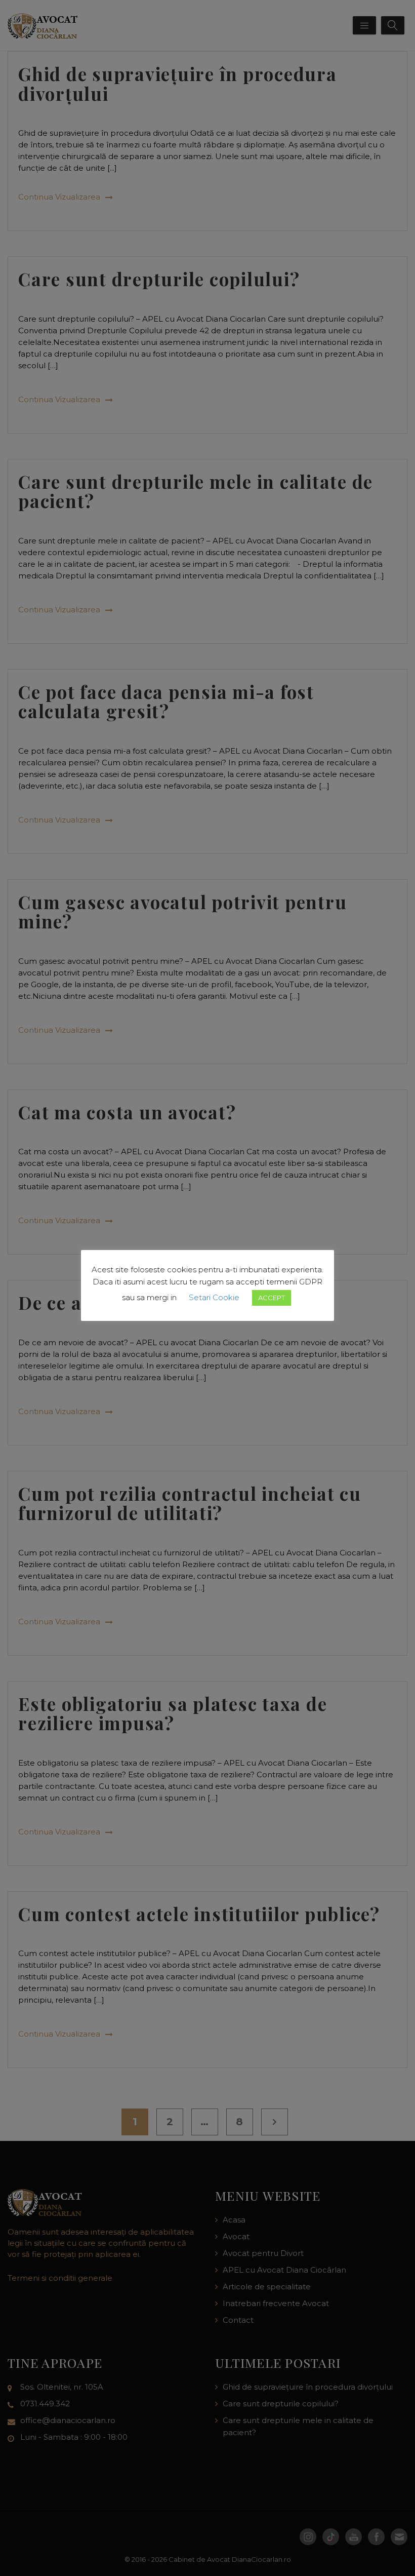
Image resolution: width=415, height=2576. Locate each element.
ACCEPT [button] (272, 1298)
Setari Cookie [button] (214, 1297)
